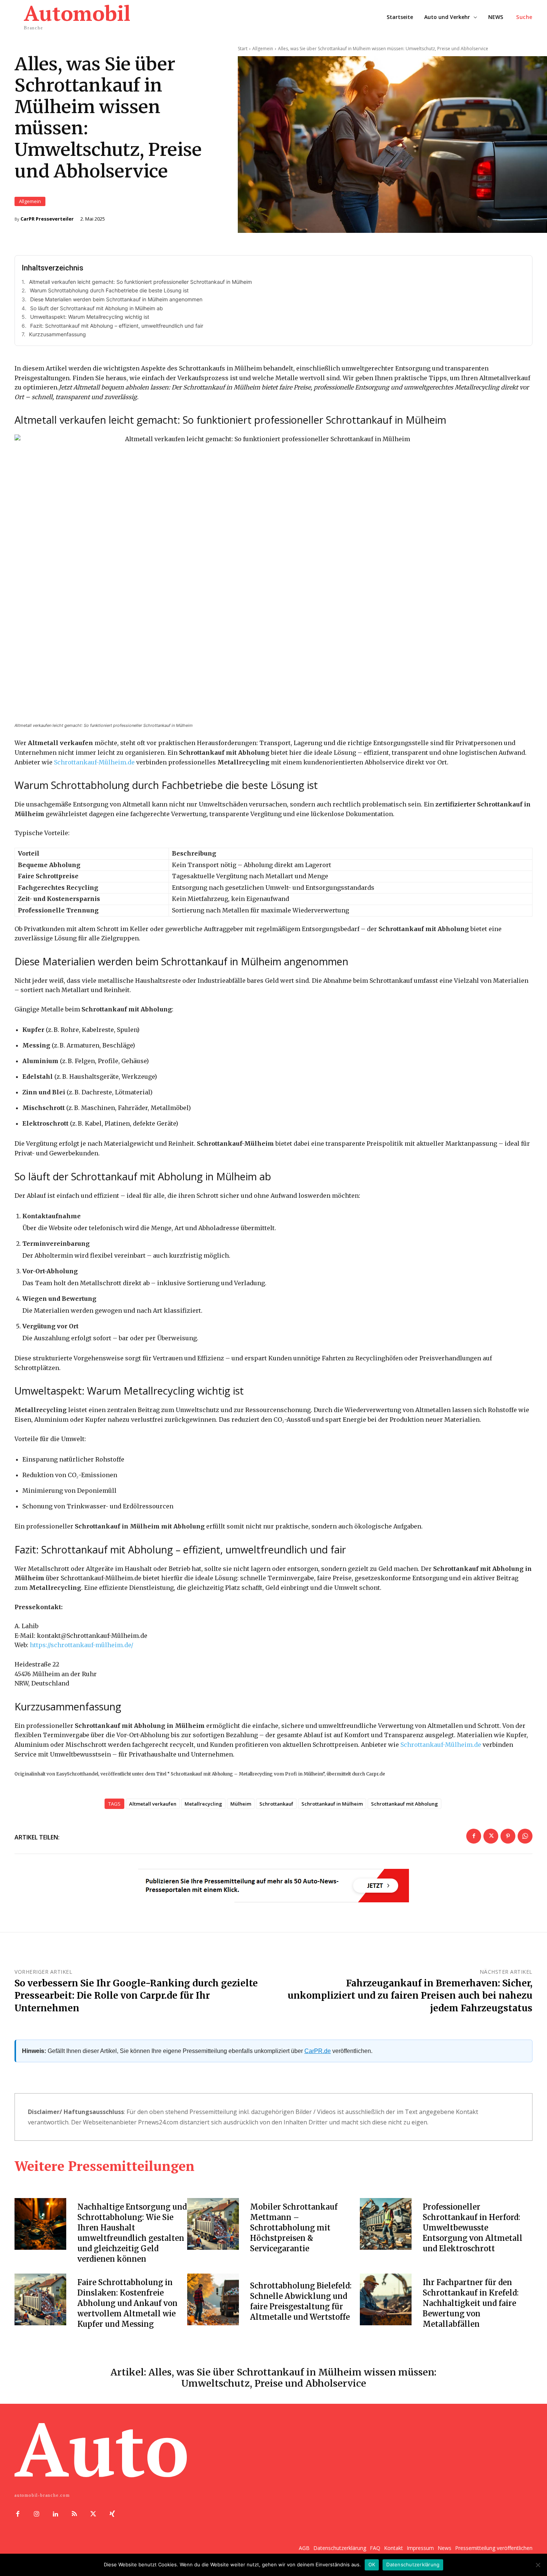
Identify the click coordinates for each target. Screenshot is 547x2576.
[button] (524, 17)
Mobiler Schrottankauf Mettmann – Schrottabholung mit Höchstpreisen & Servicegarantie (294, 2228)
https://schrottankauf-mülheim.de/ (81, 1645)
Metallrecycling (203, 1804)
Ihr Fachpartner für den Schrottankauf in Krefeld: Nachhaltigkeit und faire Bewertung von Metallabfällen (471, 2303)
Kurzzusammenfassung (57, 334)
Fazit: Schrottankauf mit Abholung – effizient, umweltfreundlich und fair (117, 326)
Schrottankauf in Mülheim (332, 1804)
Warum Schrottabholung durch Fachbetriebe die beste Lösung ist (109, 290)
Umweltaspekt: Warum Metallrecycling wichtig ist (90, 317)
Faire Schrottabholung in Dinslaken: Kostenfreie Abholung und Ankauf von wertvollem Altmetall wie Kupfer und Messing (127, 2303)
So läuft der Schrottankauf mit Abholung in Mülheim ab (97, 308)
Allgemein (30, 201)
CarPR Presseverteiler (47, 219)
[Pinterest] (508, 1836)
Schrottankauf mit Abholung (404, 1804)
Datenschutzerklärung (413, 2564)
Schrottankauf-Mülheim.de (94, 762)
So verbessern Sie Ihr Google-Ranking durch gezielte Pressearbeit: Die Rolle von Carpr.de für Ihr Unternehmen (136, 1996)
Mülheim (241, 1804)
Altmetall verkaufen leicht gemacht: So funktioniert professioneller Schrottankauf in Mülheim (140, 282)
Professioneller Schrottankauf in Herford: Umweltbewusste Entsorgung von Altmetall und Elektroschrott (473, 2228)
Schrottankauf (276, 1804)
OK (372, 2564)
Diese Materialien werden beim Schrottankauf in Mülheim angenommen (116, 299)
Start (243, 49)
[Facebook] (474, 1836)
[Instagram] (37, 2514)
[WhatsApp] (525, 1836)
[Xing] (112, 2514)
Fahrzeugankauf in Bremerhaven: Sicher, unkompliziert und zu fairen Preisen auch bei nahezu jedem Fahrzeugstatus (410, 1996)
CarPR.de (318, 2051)
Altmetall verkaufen (153, 1804)
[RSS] (74, 2514)
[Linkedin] (56, 2514)
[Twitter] (491, 1836)
